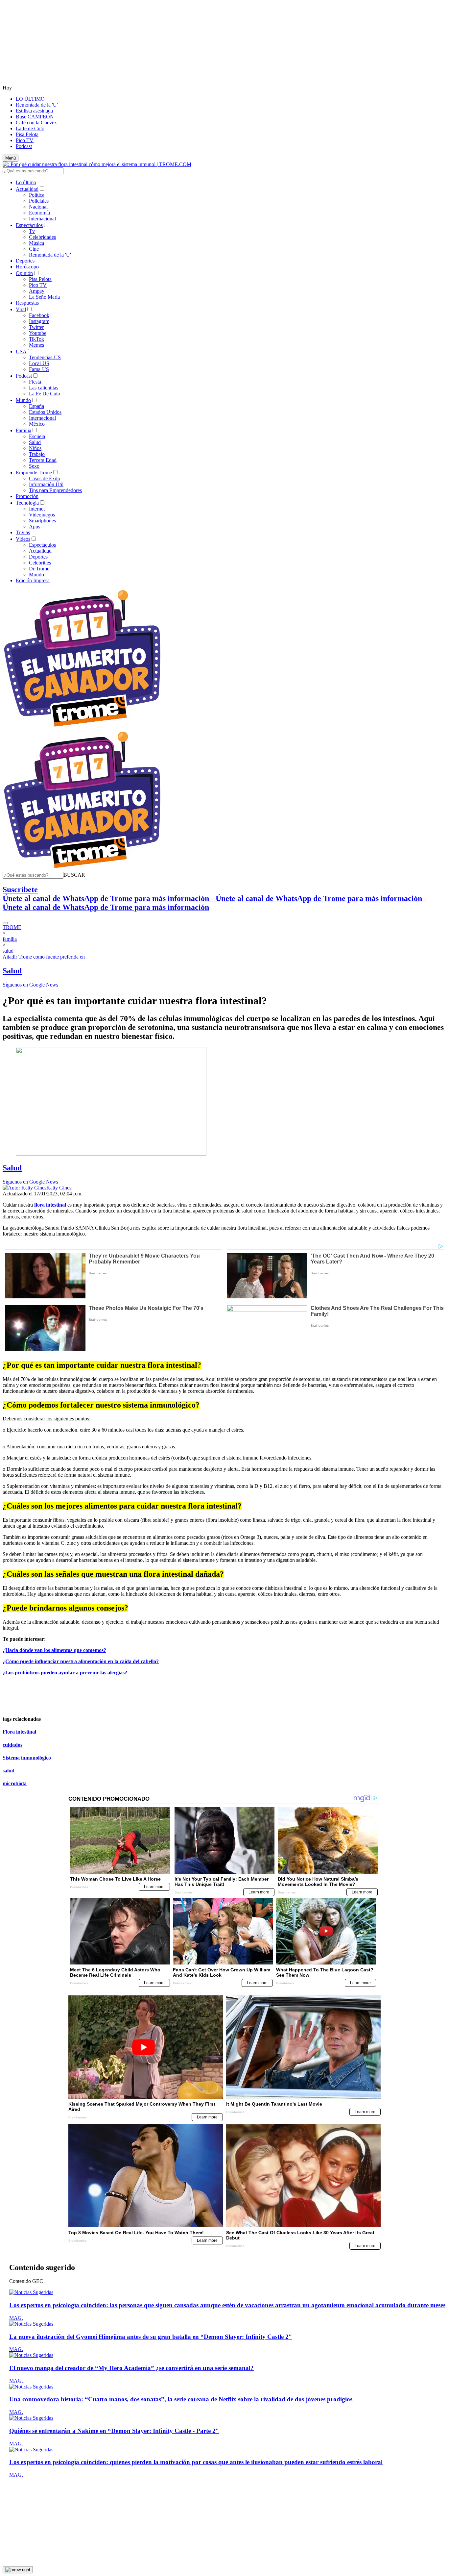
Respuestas (27, 303)
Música (36, 243)
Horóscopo (27, 267)
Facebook (39, 315)
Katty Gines (59, 1188)
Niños (35, 448)
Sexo (34, 466)
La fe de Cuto (30, 128)
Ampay (37, 291)
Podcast (24, 146)
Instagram (39, 321)
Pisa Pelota (27, 134)
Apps (35, 526)
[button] (74, 875)
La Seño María (44, 297)
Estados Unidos (45, 412)
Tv (32, 231)
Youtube (38, 333)
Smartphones (42, 521)
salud (9, 1771)
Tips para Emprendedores (55, 490)
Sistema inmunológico (27, 1758)
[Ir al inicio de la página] (18, 2570)
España (36, 406)
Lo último (26, 182)
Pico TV (25, 140)
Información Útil (46, 484)
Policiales (39, 201)
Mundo (23, 400)
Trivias (23, 532)
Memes (36, 345)
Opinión (24, 273)
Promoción (27, 496)
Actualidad (27, 189)
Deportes (25, 261)
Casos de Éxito (45, 478)
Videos (23, 539)
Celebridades (42, 237)
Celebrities (40, 563)
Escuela (37, 436)
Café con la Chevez (36, 123)
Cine (34, 249)
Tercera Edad (43, 460)
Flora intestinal (19, 1732)
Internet (37, 509)
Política (37, 195)
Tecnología (27, 503)
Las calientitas (44, 388)
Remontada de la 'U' (37, 105)
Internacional (42, 219)
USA (21, 351)
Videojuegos (42, 515)
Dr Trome (39, 569)
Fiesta (35, 382)
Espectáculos (29, 225)
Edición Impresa (33, 580)
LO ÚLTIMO (30, 99)
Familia (24, 430)
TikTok (36, 339)
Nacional (38, 207)
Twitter (36, 327)
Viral (21, 309)
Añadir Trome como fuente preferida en (44, 957)
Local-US (39, 363)
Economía (39, 213)
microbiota (15, 1783)
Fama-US (39, 369)
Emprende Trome (34, 473)
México (37, 424)
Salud (35, 442)
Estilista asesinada (34, 111)
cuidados (12, 1745)
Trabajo (37, 454)
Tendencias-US (45, 357)
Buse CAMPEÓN (35, 117)
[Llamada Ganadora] (82, 727)
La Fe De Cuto (45, 394)
